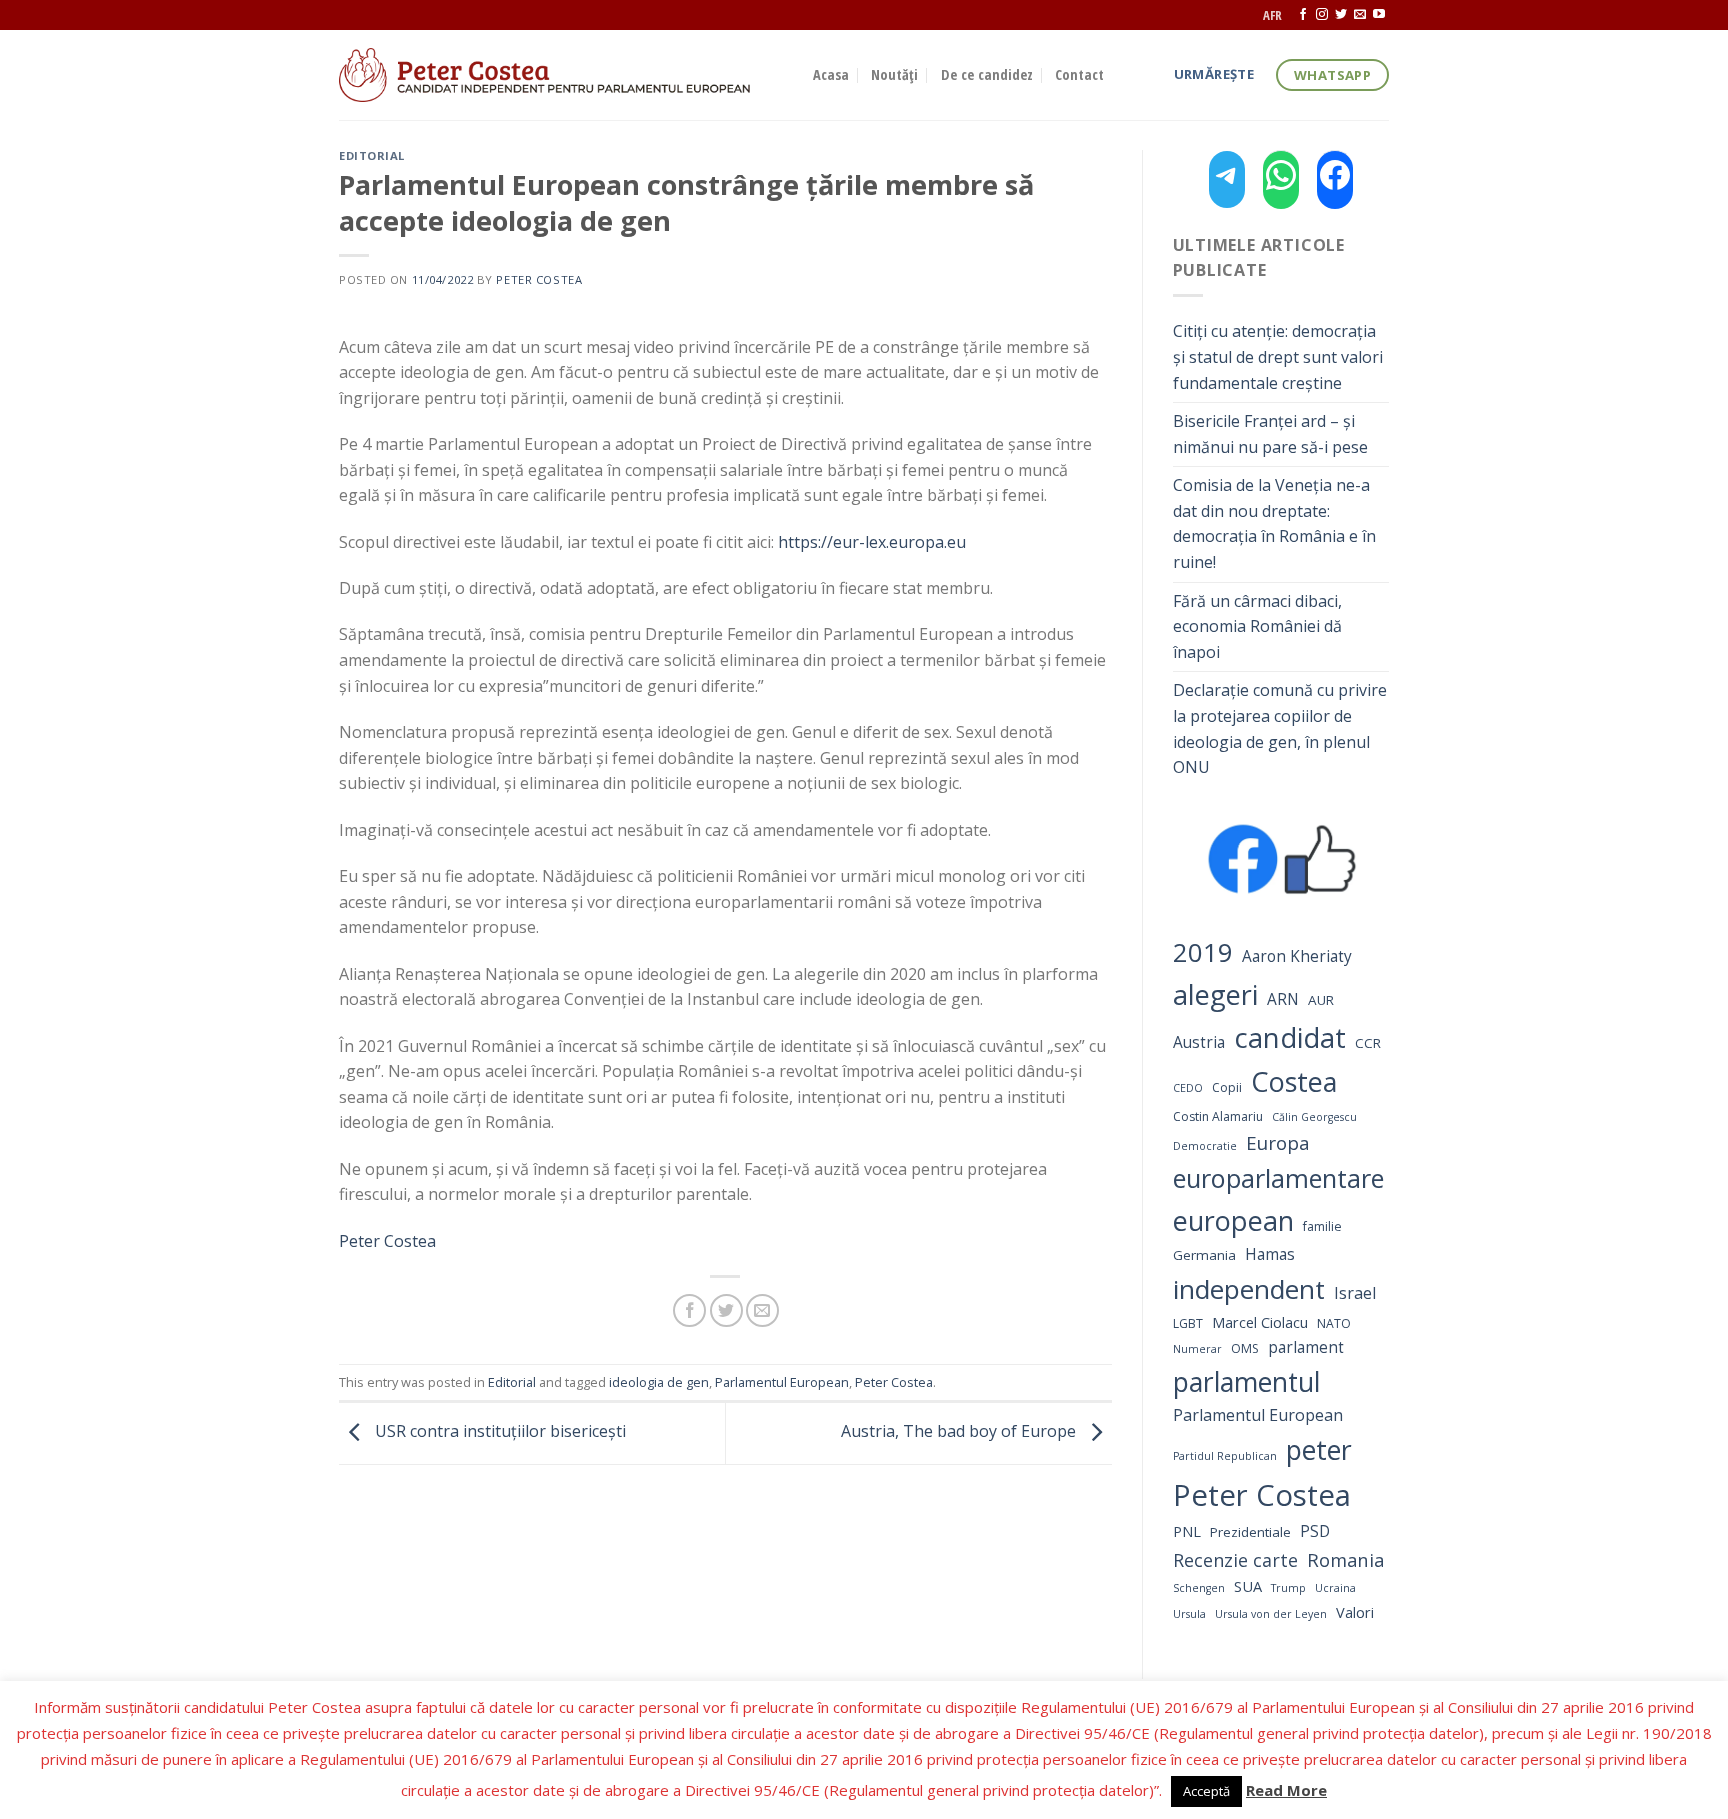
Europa (1278, 1142)
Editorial (372, 155)
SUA (1248, 1586)
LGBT (1188, 1323)
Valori (1355, 1612)
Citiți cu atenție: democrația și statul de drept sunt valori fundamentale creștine (1278, 356)
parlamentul (1246, 1382)
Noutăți (894, 74)
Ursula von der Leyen (1271, 1614)
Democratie (1205, 1146)
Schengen (1199, 1588)
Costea (1294, 1081)
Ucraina (1335, 1588)
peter (1319, 1449)
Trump (1288, 1588)
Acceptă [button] (1206, 1791)
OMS (1245, 1348)
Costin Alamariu (1218, 1116)
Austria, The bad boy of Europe (960, 1431)
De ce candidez (987, 74)
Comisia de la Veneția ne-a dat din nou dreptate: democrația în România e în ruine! (1274, 523)
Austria (1199, 1042)
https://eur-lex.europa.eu (872, 542)
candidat (1290, 1037)
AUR (1321, 1000)
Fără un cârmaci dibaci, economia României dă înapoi (1257, 626)
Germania (1204, 1255)
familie (1322, 1226)
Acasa (831, 74)
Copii (1227, 1087)
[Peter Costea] (561, 75)
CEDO (1188, 1088)
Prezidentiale (1250, 1532)
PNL (1187, 1531)
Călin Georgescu (1314, 1117)
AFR (1272, 15)
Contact (1079, 74)
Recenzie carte (1235, 1560)
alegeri (1215, 994)
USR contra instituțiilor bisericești (498, 1431)
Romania (1345, 1559)
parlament (1306, 1347)
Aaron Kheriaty (1297, 956)
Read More (1286, 1790)
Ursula (1189, 1614)
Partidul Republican (1225, 1456)
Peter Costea (539, 279)
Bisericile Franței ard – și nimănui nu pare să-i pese (1270, 434)
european (1233, 1220)
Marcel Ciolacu (1260, 1322)
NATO (1334, 1323)
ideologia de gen (659, 1382)
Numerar (1197, 1349)
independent (1249, 1289)
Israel (1355, 1293)
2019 (1203, 952)
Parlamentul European (782, 1382)
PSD (1315, 1531)
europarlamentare (1278, 1178)
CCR (1368, 1043)
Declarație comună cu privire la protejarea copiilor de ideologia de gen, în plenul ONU (1280, 728)
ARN (1283, 999)
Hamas (1270, 1254)
